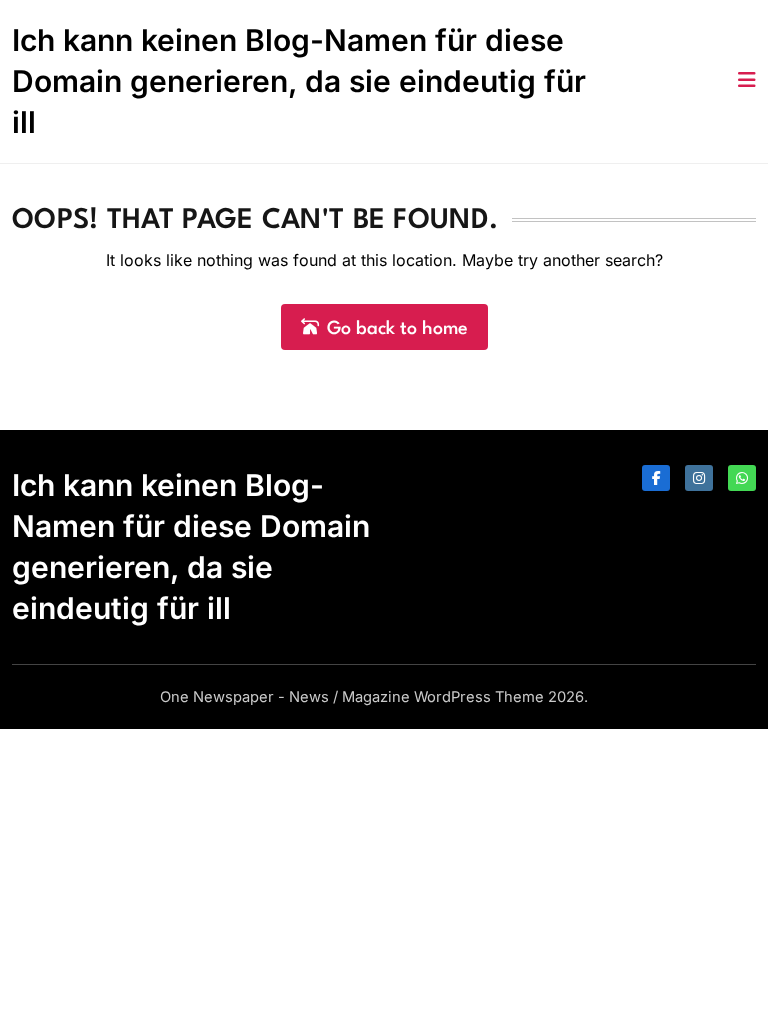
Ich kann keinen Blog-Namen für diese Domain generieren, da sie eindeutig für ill (299, 81)
